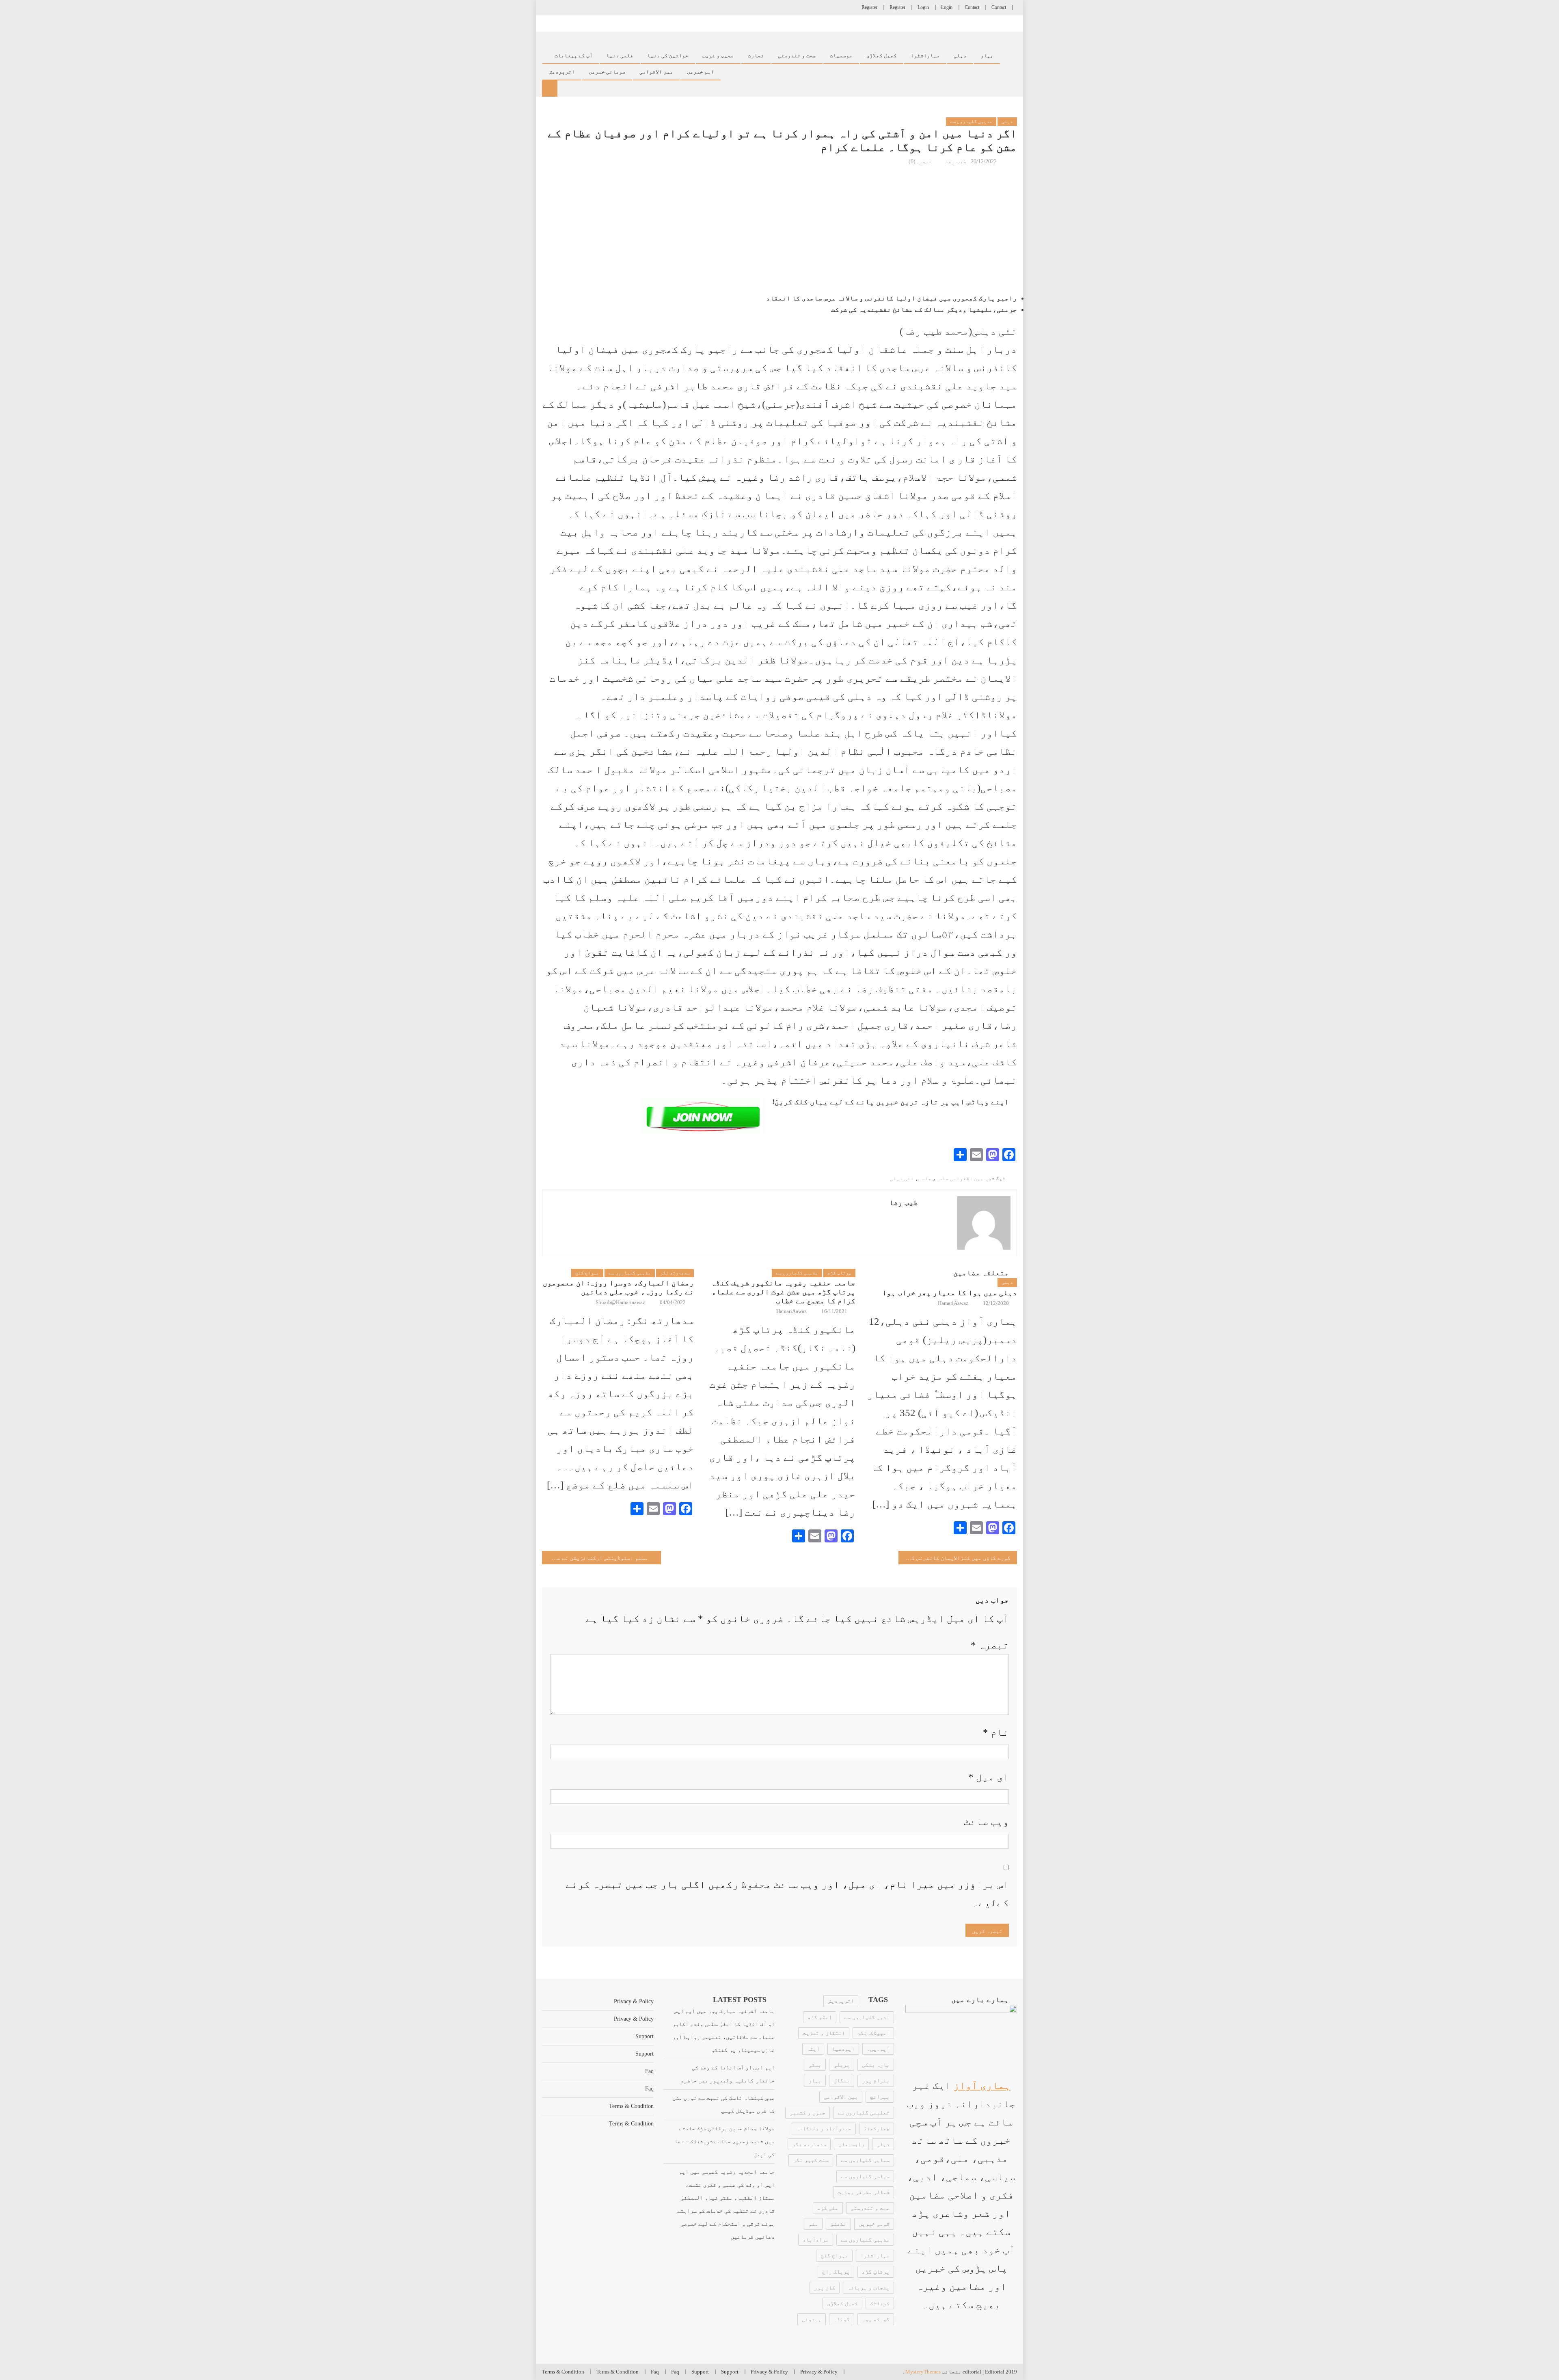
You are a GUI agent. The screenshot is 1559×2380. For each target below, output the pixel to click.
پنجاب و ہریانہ (868, 2288)
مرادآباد (816, 2240)
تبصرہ (990, 1645)
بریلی (842, 2065)
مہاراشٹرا (925, 56)
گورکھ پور (876, 2319)
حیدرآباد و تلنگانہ (824, 2128)
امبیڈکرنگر (873, 2033)
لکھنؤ (838, 2224)
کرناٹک (880, 2303)
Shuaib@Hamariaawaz (620, 1302)
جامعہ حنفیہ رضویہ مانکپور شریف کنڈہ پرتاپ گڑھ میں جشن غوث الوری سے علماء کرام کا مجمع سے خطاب (783, 1292)
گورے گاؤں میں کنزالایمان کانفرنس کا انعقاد (955, 1558)
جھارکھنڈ (877, 2128)
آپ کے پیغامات (574, 56)
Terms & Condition (631, 2106)
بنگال (842, 2081)
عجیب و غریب (718, 56)
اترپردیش (841, 2001)
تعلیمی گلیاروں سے (864, 2113)
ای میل (989, 1777)
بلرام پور (876, 2081)
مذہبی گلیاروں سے (971, 121)
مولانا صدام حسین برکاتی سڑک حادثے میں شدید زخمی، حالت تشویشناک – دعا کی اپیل (724, 2141)
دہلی (960, 56)
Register (897, 7)
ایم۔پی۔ (878, 2049)
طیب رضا (956, 161)
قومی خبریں (874, 2224)
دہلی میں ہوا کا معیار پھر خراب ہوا (950, 1293)
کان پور (825, 2288)
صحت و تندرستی (797, 56)
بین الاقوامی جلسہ (960, 1178)
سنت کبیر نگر (811, 2160)
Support (645, 2036)
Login (947, 7)
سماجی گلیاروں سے (865, 2160)
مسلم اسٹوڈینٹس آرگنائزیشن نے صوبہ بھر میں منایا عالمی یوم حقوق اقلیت (595, 1558)
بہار (987, 56)
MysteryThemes (923, 2372)
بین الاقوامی (656, 72)
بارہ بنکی (876, 2065)
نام (996, 1732)
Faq (649, 2071)
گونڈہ (842, 2319)
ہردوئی (812, 2319)
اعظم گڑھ (820, 2017)
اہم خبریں (701, 72)
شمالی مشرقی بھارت (864, 2192)
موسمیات (841, 56)
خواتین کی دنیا (668, 56)
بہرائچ (880, 2097)
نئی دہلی (902, 1178)
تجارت (756, 56)
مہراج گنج (587, 1273)
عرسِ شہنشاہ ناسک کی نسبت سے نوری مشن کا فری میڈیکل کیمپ (723, 2105)
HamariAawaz (791, 1311)
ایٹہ (813, 2049)
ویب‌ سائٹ (986, 1822)
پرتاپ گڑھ (839, 1273)
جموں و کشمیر (808, 2113)
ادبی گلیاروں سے (867, 2017)
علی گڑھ (828, 2208)
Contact (999, 7)
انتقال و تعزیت (824, 2033)
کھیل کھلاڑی (882, 56)
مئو (813, 2224)
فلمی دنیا (620, 56)
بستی (815, 2065)
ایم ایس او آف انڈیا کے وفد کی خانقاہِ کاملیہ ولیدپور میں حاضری (728, 2074)
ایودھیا (843, 2049)
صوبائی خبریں (607, 72)
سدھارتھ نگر (675, 1273)
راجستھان (851, 2144)
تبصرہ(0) (920, 161)
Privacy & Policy (634, 2001)
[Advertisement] (779, 230)
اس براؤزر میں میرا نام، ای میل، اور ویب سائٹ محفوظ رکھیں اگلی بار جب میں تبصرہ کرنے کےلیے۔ (787, 1894)
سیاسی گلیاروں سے (865, 2176)
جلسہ (925, 1178)
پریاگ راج (836, 2272)
